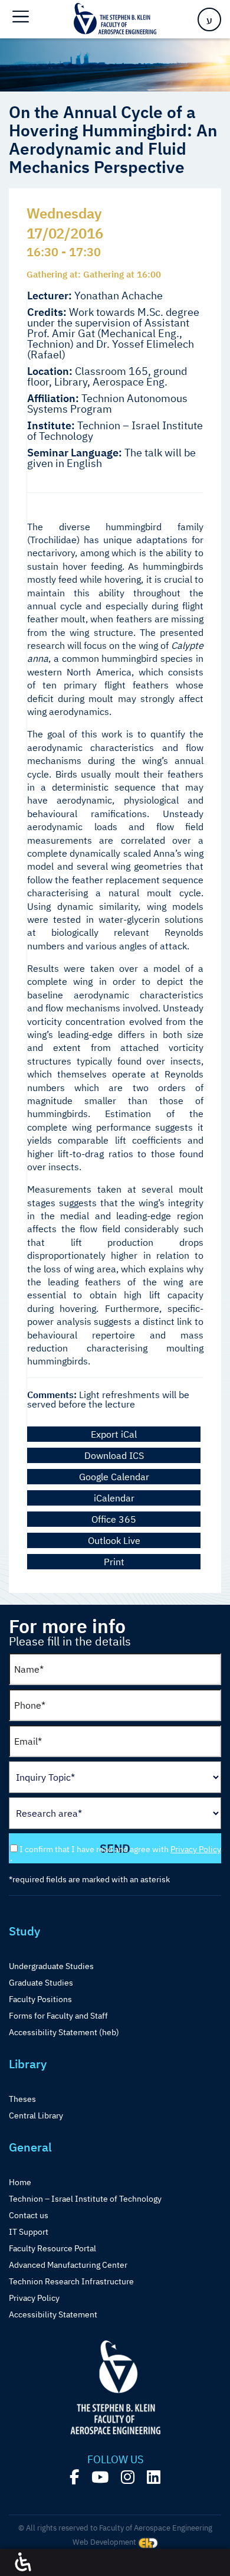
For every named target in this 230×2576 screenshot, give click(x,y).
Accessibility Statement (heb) (64, 2032)
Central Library (36, 2115)
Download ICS (114, 1455)
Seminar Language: (75, 453)
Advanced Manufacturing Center (68, 2265)
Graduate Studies (41, 1983)
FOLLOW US (115, 2460)
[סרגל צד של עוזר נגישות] (23, 2562)
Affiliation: (53, 399)
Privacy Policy (196, 1849)
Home (20, 2182)
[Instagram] (128, 2477)
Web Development (105, 2542)
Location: (50, 371)
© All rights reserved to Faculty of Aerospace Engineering (115, 2528)
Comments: (52, 1395)
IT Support (29, 2232)
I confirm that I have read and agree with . (116, 1854)
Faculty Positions (40, 1999)
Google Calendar (114, 1477)
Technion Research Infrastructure (71, 2281)
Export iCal (114, 1434)
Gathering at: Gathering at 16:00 (94, 274)
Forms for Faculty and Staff (58, 2016)
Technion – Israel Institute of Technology (85, 2199)
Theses (22, 2099)
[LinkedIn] (154, 2477)
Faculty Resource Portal (52, 2248)
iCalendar (114, 1498)
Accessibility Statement (53, 2314)
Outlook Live (114, 1540)
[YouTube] (100, 2477)
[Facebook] (74, 2477)
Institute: (51, 426)
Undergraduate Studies (51, 1966)
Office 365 (114, 1519)
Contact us (29, 2215)
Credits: (47, 312)
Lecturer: (50, 296)
